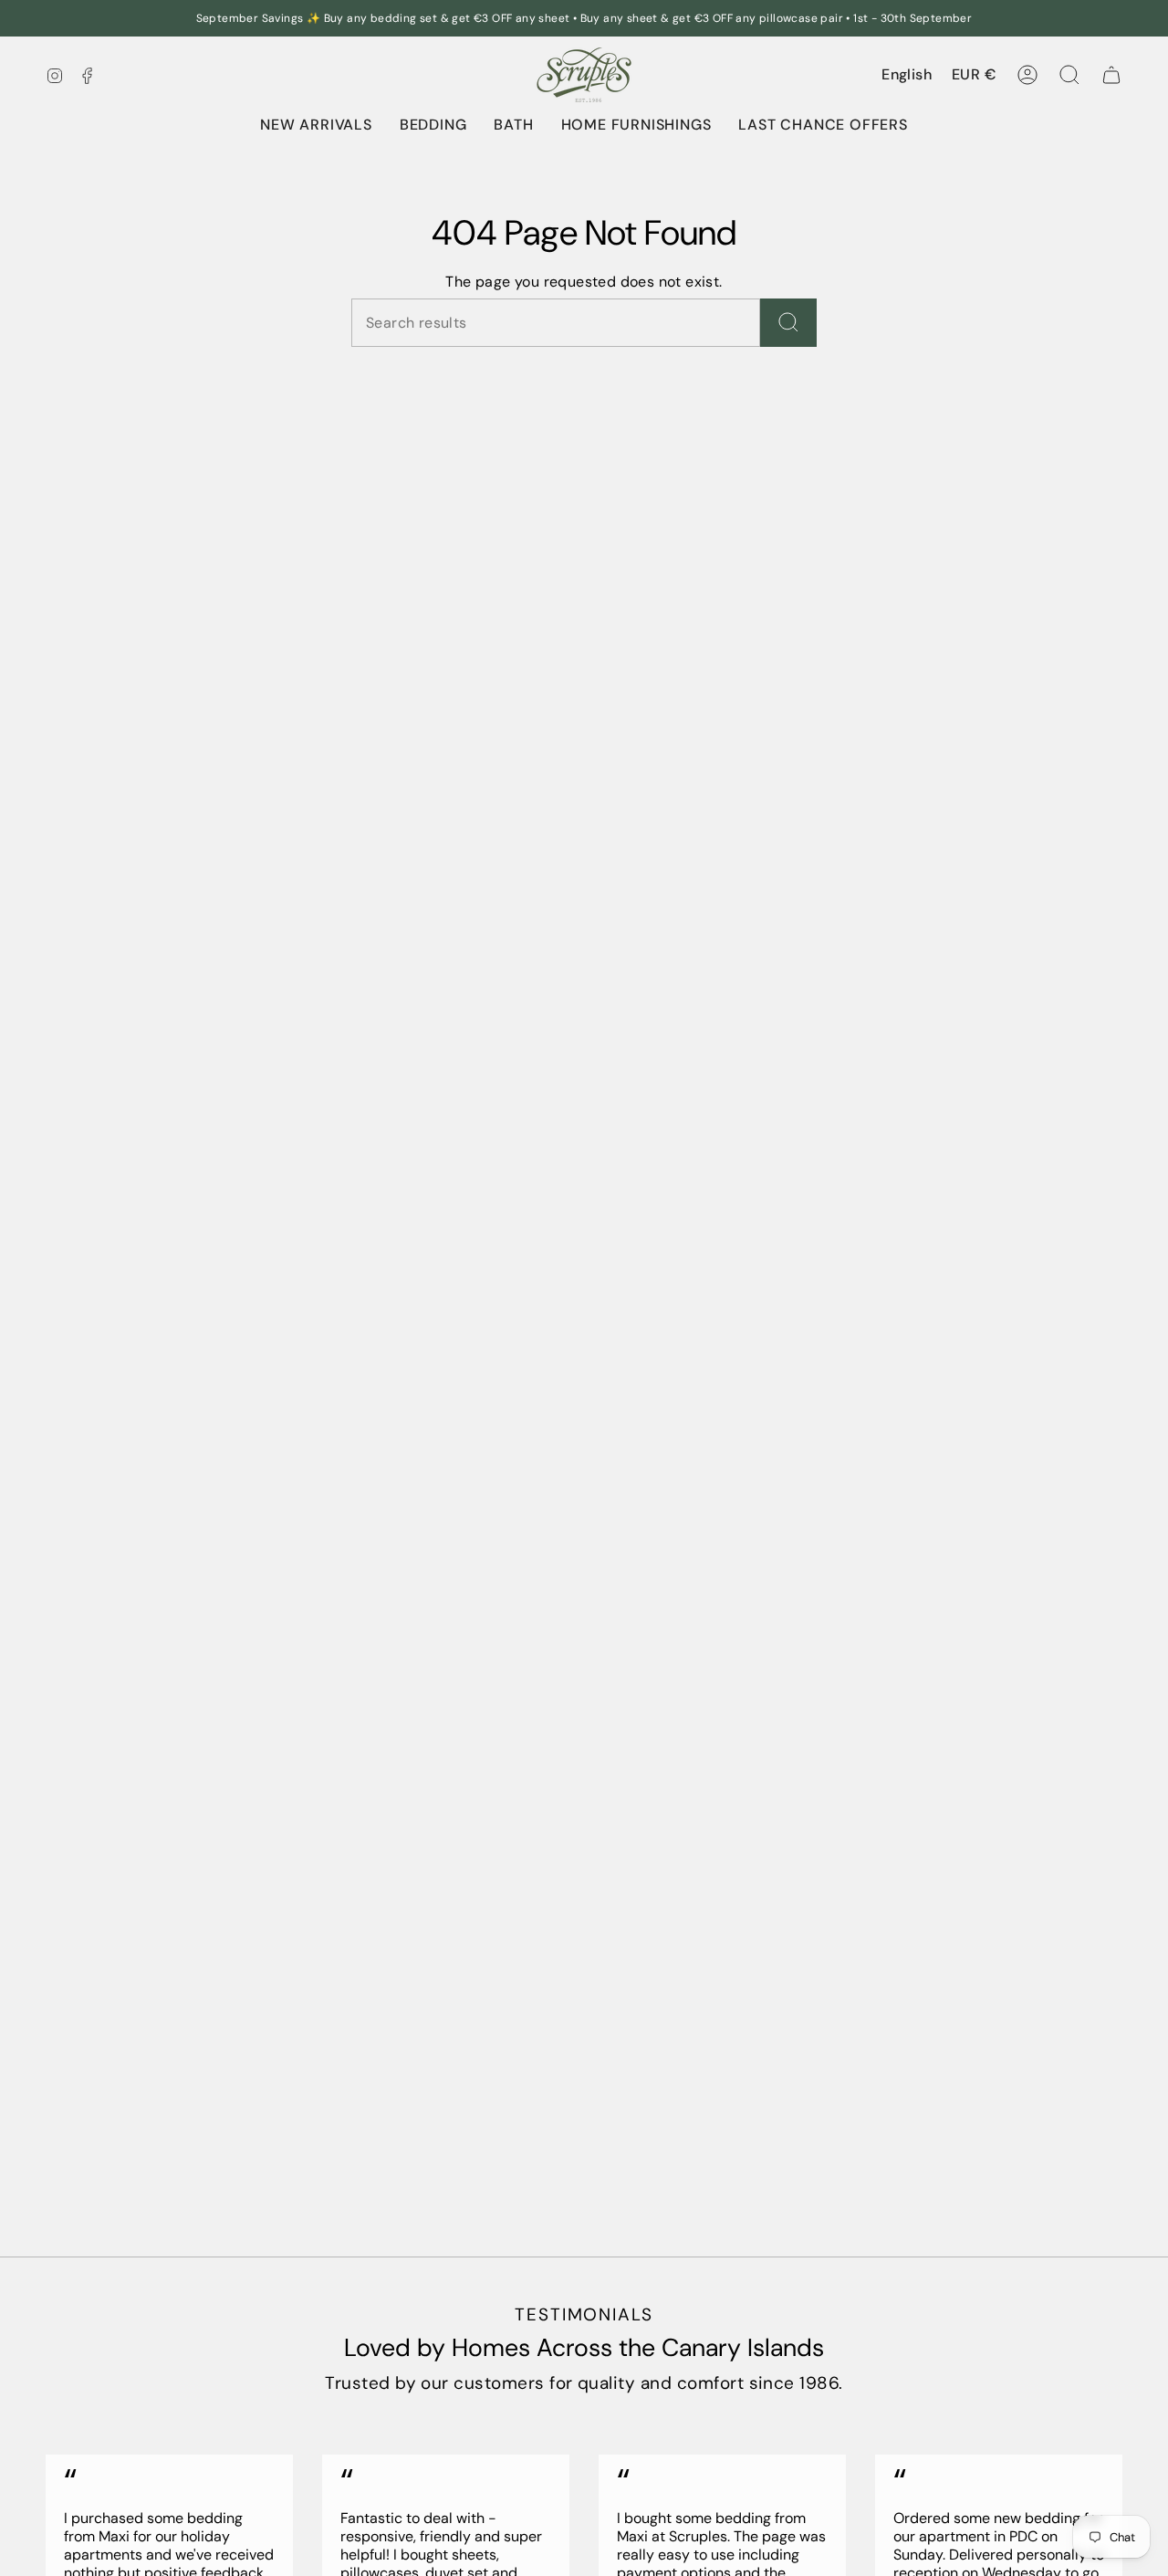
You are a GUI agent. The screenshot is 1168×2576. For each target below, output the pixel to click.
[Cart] (1111, 75)
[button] (433, 125)
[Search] (788, 323)
